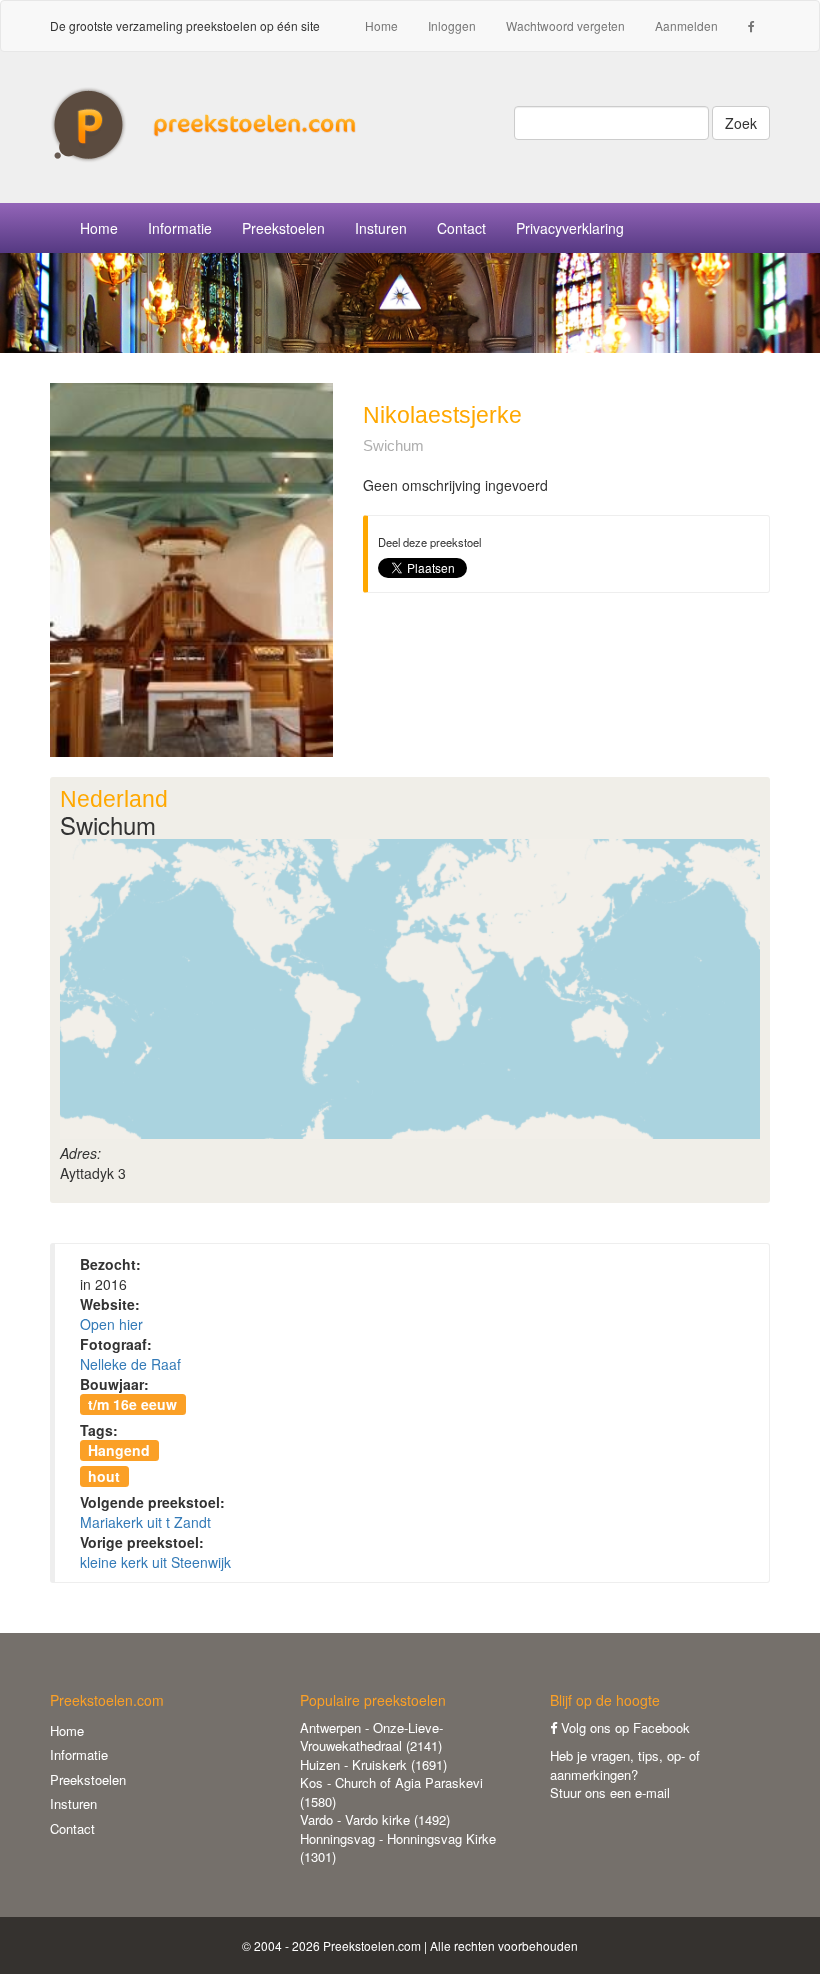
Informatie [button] (180, 228)
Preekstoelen (283, 228)
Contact (461, 228)
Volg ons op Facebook (623, 1727)
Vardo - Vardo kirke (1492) (375, 1819)
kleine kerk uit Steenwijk (155, 1562)
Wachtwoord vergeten (565, 25)
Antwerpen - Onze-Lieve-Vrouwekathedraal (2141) (371, 1737)
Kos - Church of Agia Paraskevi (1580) (391, 1792)
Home (381, 25)
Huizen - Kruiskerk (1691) (373, 1764)
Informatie (79, 1754)
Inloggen (452, 25)
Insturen (381, 228)
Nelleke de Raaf (130, 1364)
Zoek (741, 123)
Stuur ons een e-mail (610, 1792)
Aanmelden (686, 25)
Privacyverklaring (570, 228)
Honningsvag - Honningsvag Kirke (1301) (398, 1848)
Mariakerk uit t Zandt (145, 1522)
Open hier (111, 1324)
